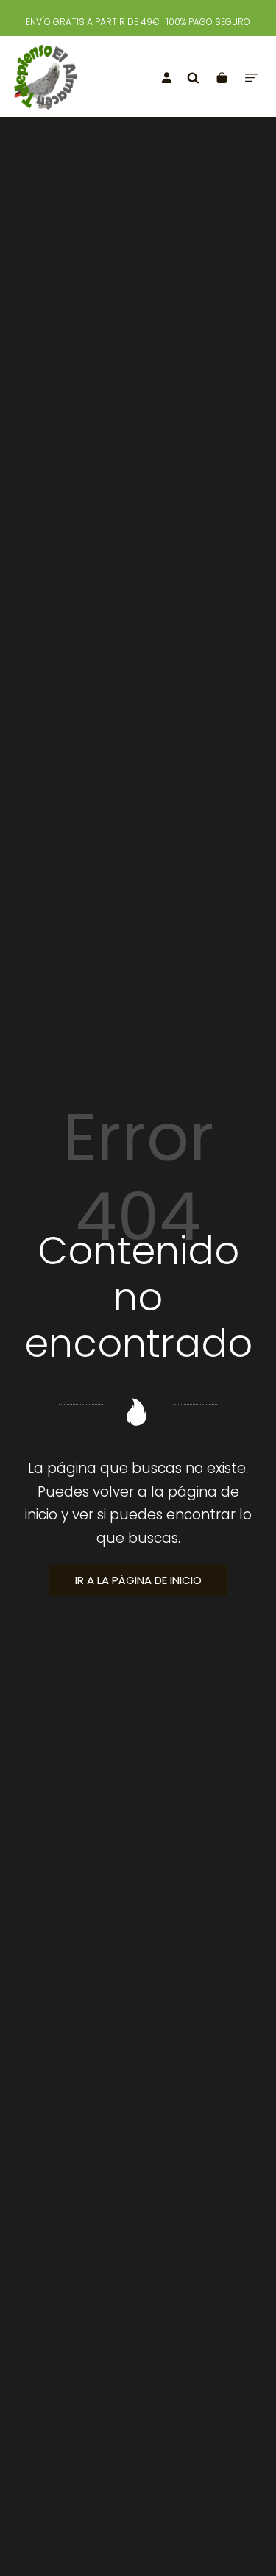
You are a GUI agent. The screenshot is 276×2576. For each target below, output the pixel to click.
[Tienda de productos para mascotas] (59, 77)
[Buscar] (193, 77)
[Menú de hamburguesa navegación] (251, 77)
